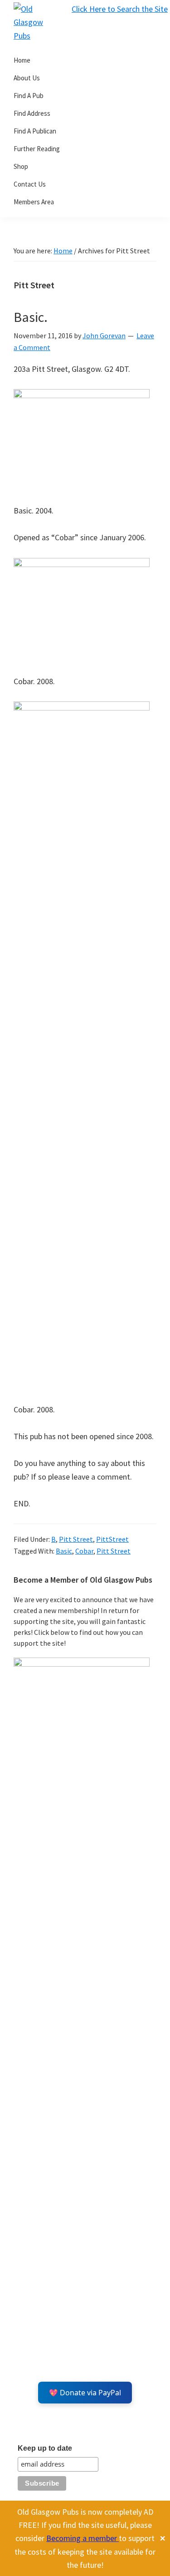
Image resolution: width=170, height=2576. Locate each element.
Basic (64, 1551)
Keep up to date (45, 2448)
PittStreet (112, 1539)
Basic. (31, 317)
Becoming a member (83, 2538)
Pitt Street (76, 1539)
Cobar (84, 1551)
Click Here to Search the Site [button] (120, 9)
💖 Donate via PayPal (85, 2393)
